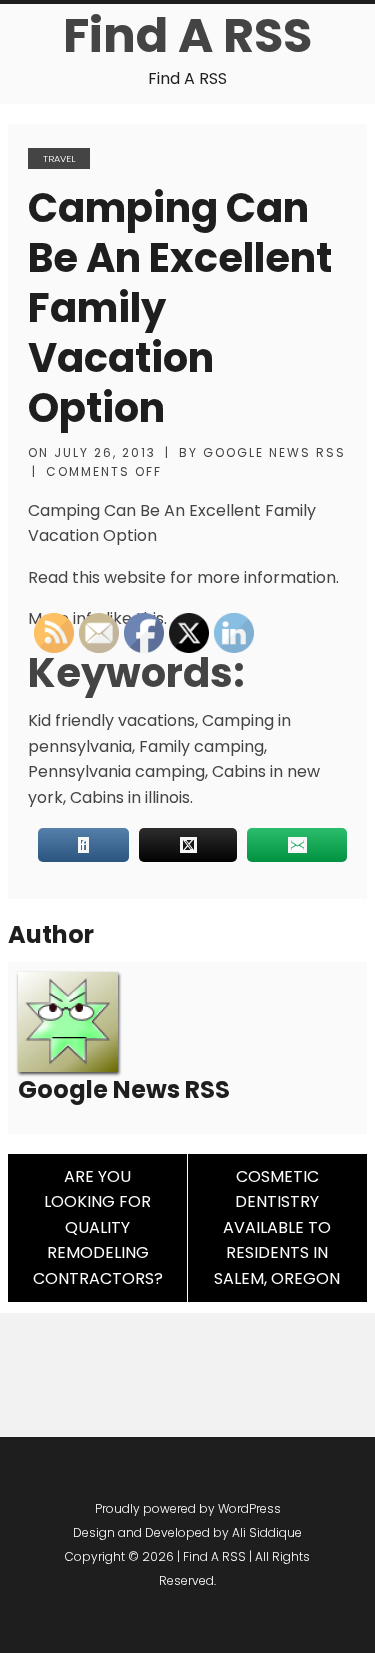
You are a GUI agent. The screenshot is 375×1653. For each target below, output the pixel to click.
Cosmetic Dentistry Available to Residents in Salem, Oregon (277, 1227)
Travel (59, 158)
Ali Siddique (267, 1532)
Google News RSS (274, 452)
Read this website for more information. (183, 577)
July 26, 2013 (105, 452)
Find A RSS (187, 35)
